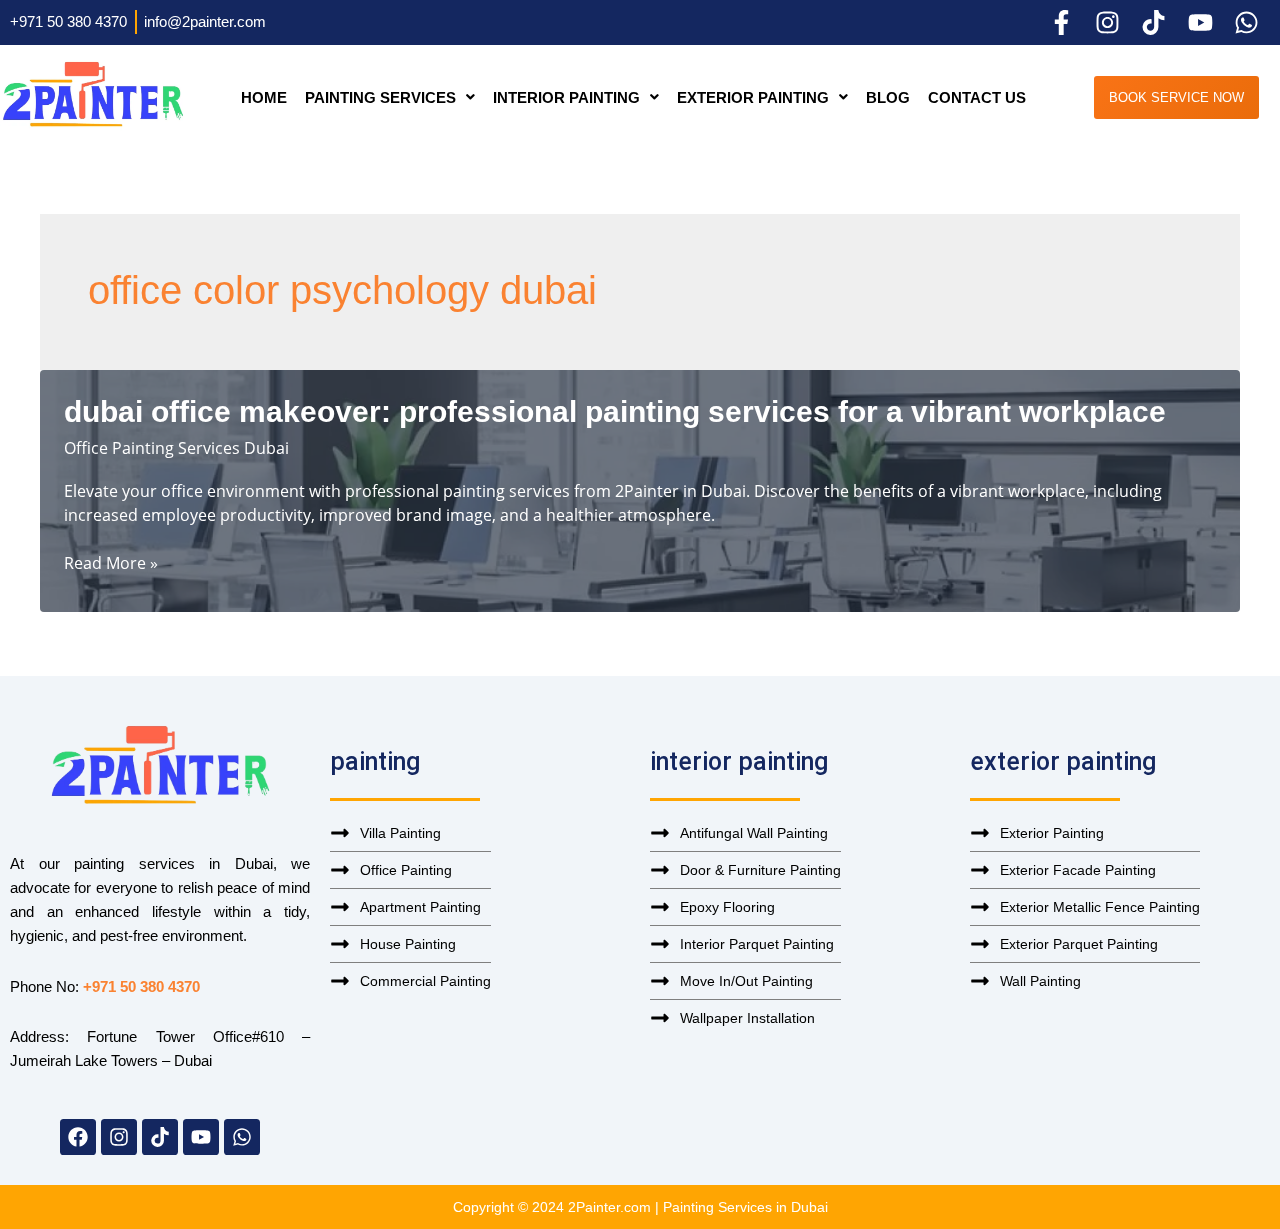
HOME (264, 97)
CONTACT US (977, 97)
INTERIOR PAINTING (566, 97)
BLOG (888, 97)
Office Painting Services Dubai (176, 448)
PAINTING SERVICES (380, 97)
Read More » (111, 563)
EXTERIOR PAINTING (753, 97)
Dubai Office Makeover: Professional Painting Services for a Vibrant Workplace (615, 411)
